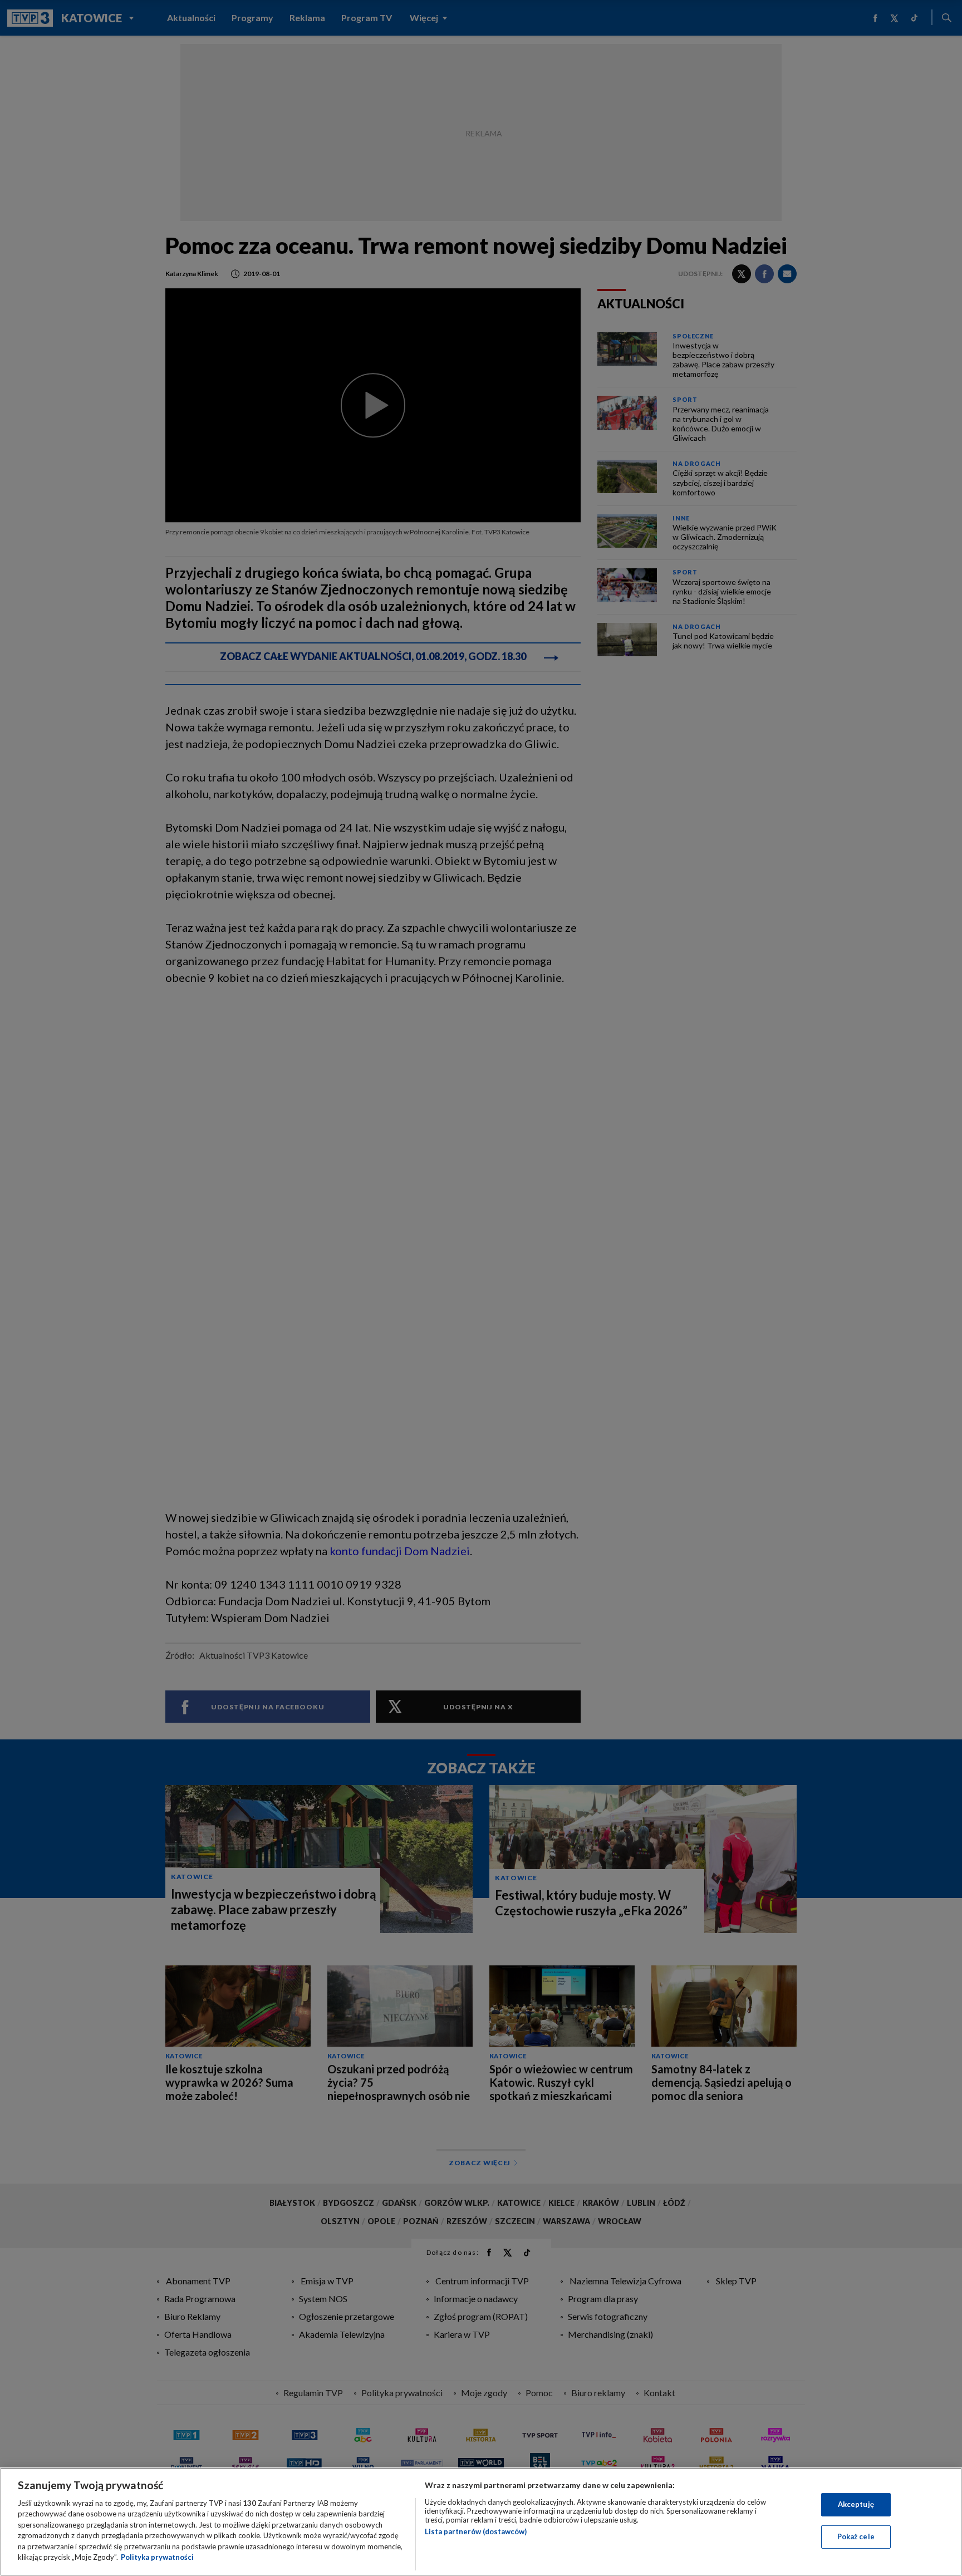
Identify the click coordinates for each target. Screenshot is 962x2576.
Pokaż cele (856, 2536)
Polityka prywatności (157, 2557)
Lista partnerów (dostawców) (476, 2531)
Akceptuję (856, 2504)
